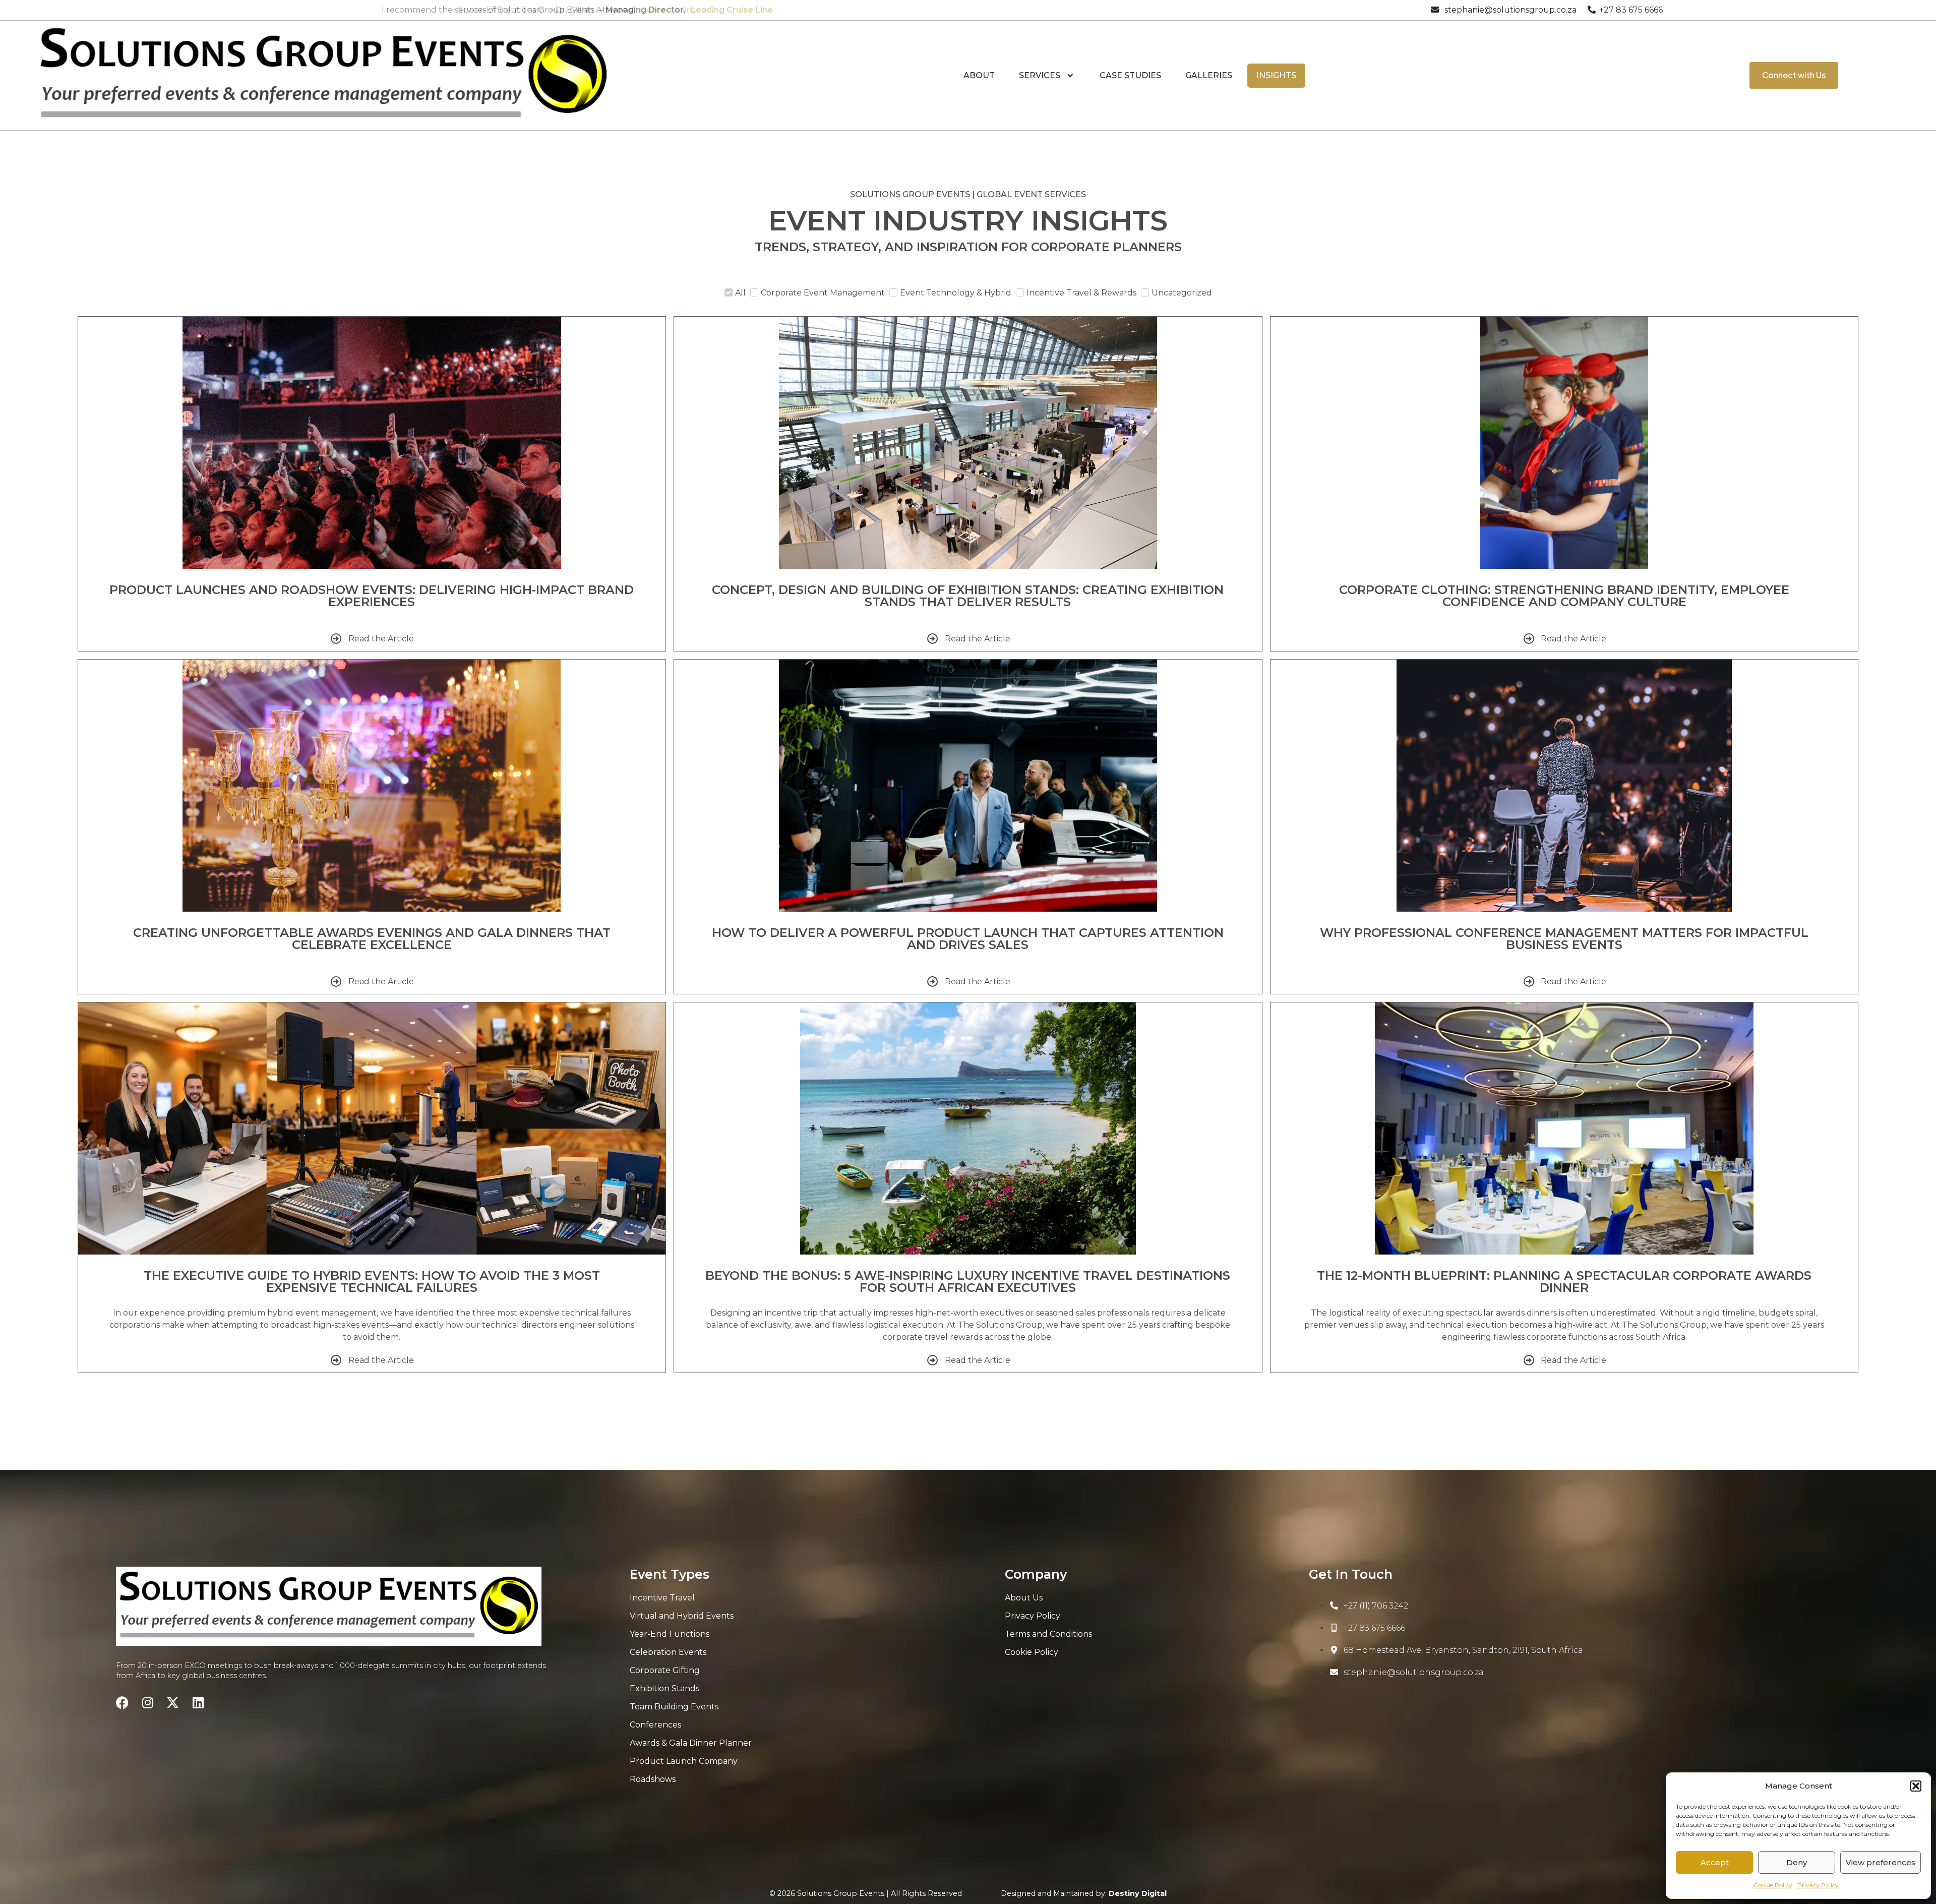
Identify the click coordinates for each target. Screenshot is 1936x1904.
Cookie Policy (1773, 1885)
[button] (1916, 1786)
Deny (1797, 1862)
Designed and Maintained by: (1084, 1893)
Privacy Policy (1818, 1885)
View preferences (1881, 1862)
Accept (1715, 1862)
